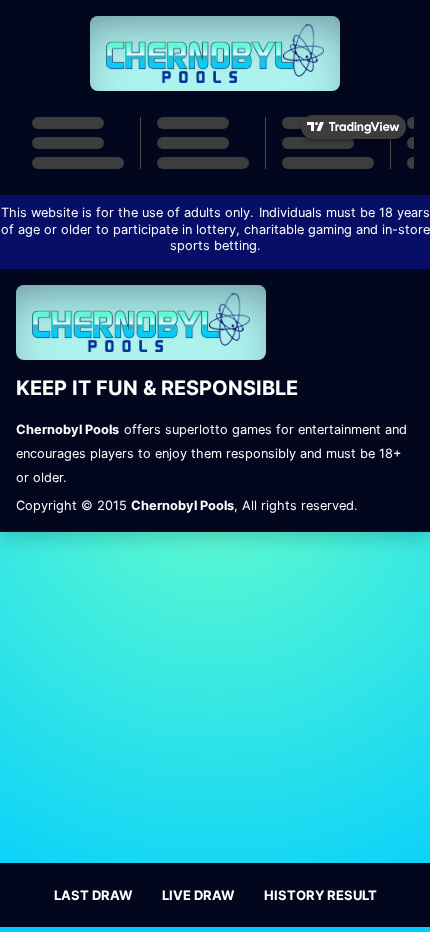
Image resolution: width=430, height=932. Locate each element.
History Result (320, 895)
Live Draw (198, 895)
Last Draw (93, 895)
